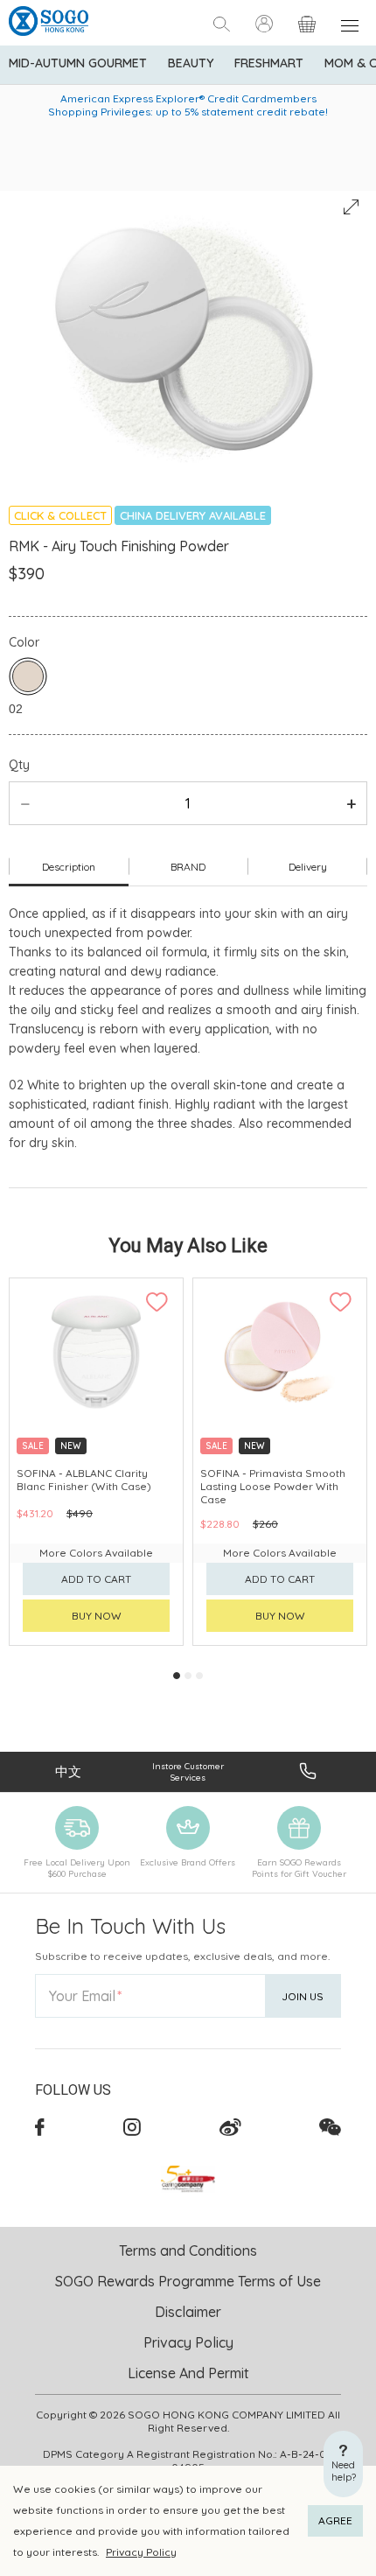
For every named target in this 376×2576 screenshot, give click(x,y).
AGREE (335, 2520)
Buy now (97, 1616)
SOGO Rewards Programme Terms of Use (188, 2281)
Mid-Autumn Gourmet (78, 63)
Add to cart (96, 1579)
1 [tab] (177, 1676)
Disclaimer (188, 2312)
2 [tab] (188, 1676)
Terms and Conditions (188, 2250)
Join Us (303, 1996)
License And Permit (188, 2373)
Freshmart (269, 63)
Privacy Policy (141, 2552)
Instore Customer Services (188, 1772)
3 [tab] (199, 1676)
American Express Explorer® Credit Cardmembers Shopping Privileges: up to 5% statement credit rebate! (188, 105)
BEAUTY (191, 63)
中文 (68, 1771)
